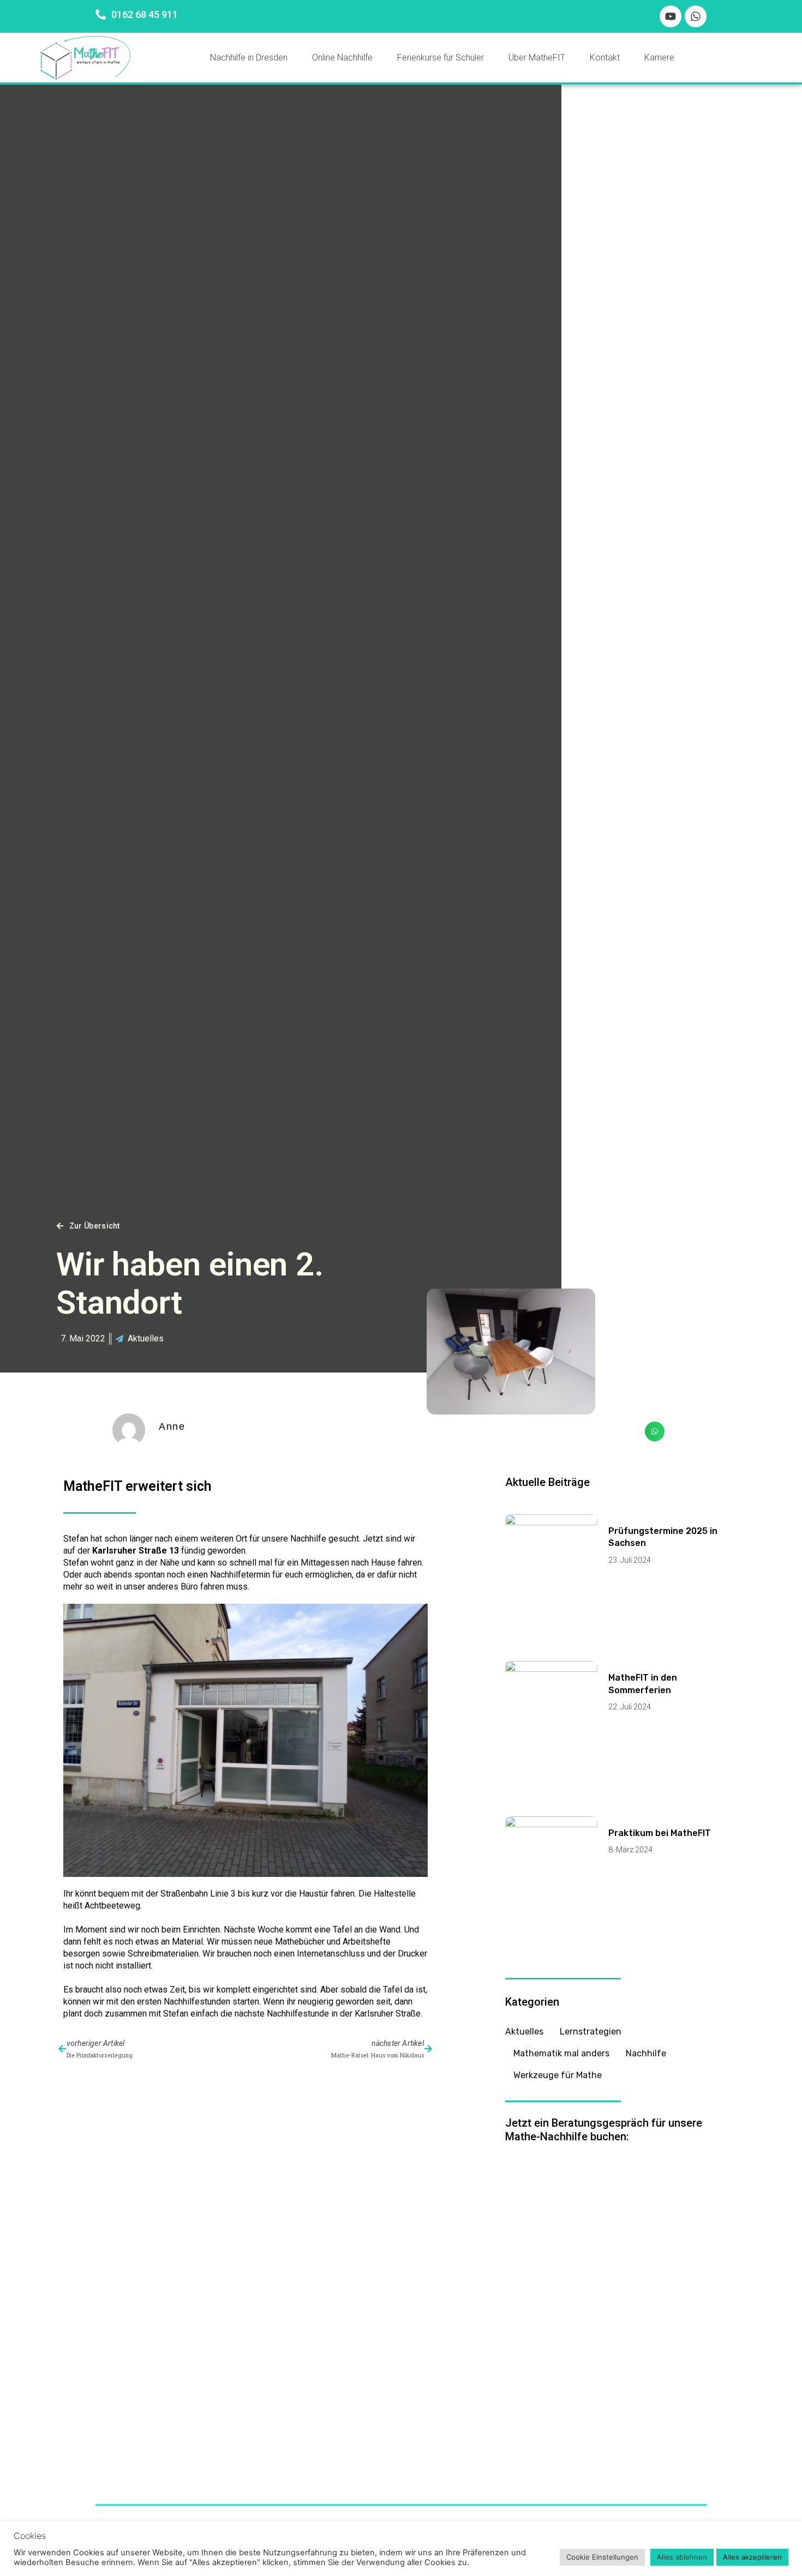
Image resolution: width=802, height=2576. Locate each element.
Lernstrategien (591, 2032)
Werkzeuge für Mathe (558, 2075)
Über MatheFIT (537, 58)
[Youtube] (671, 16)
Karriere (659, 58)
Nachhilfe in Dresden (249, 58)
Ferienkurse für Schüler (441, 58)
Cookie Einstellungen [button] (602, 2557)
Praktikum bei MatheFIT (660, 1833)
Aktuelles (146, 1338)
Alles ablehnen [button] (682, 2557)
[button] (655, 1431)
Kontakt (605, 58)
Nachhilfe (646, 2053)
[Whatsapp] (696, 16)
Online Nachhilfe (342, 58)
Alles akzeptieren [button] (752, 2557)
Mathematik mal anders (561, 2053)
